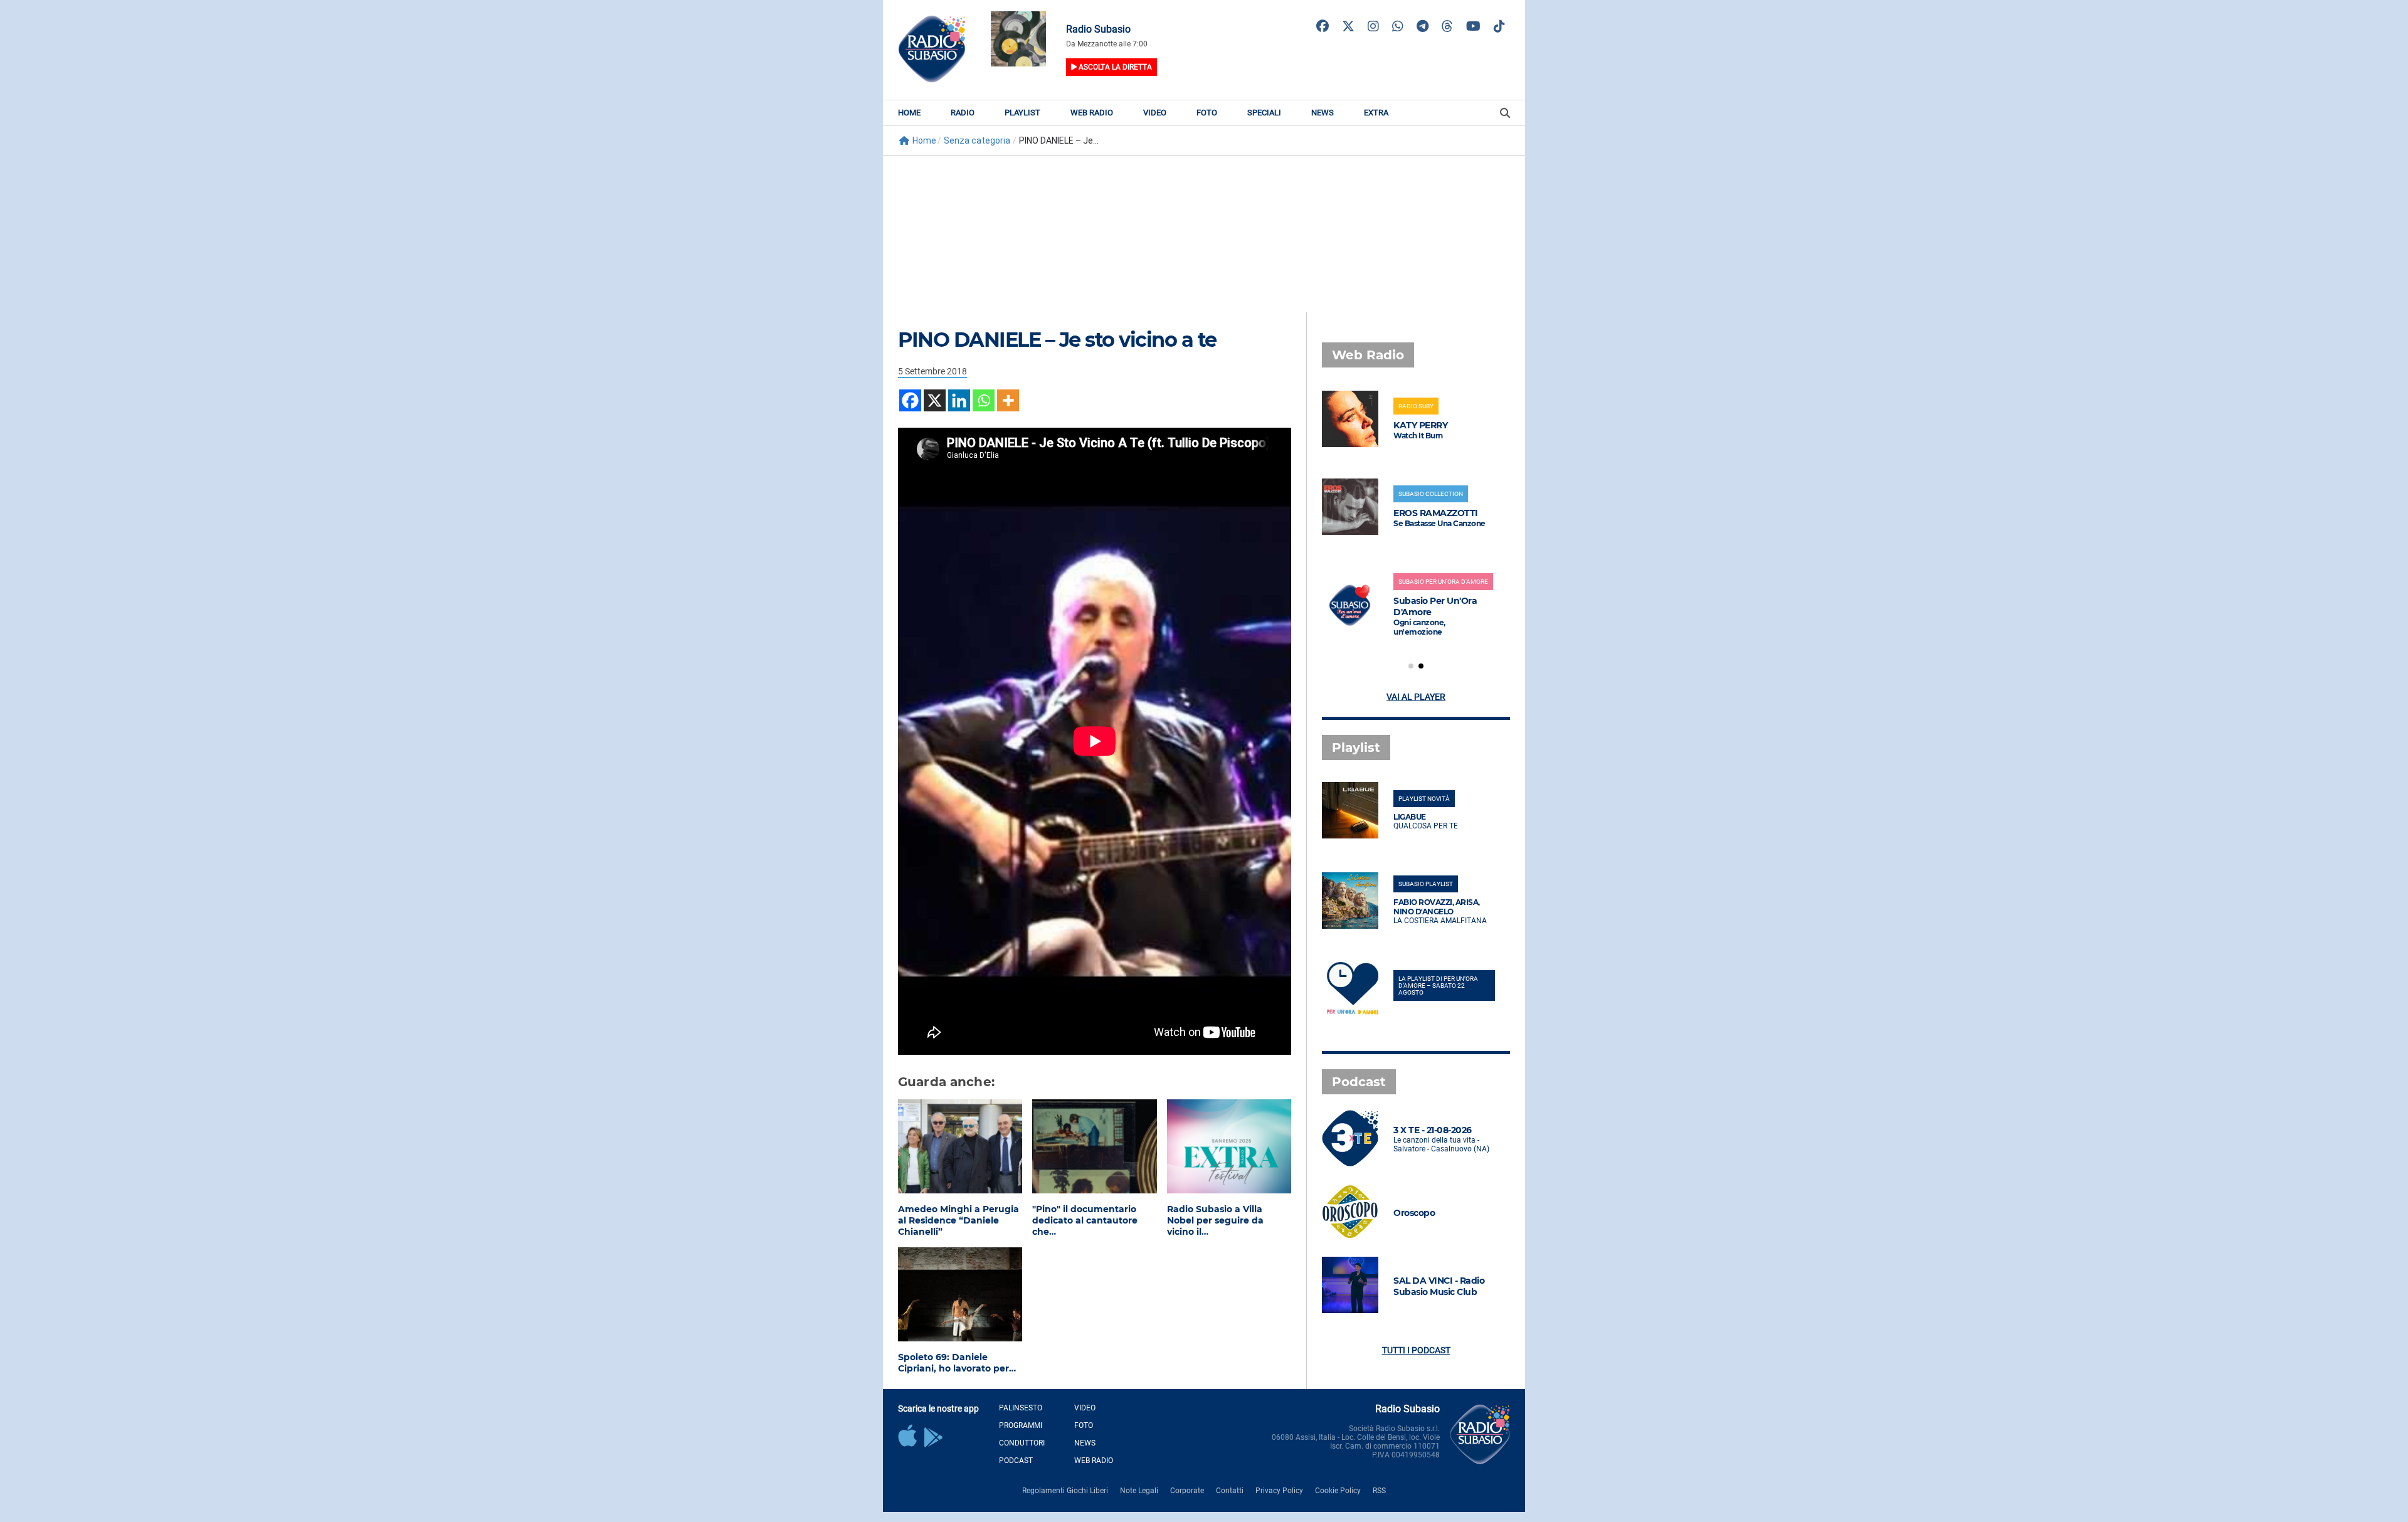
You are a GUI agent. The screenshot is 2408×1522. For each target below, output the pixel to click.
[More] (1008, 400)
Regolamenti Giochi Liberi (1065, 1491)
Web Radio (1092, 113)
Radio (963, 113)
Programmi (1021, 1425)
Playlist (1022, 113)
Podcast (1016, 1461)
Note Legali (1139, 1491)
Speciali (1264, 113)
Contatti (1230, 1491)
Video (1155, 113)
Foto (1207, 113)
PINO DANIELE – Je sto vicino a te (1057, 340)
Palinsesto (1021, 1408)
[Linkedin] (959, 400)
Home (909, 113)
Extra (1376, 113)
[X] (935, 400)
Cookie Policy (1338, 1491)
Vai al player (1416, 697)
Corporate (1187, 1491)
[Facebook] (910, 400)
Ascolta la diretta (1114, 67)
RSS (1379, 1491)
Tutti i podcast (1416, 1350)
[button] (1411, 666)
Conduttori (1022, 1443)
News (1323, 113)
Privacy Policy (1279, 1491)
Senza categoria (977, 140)
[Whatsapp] (984, 400)
